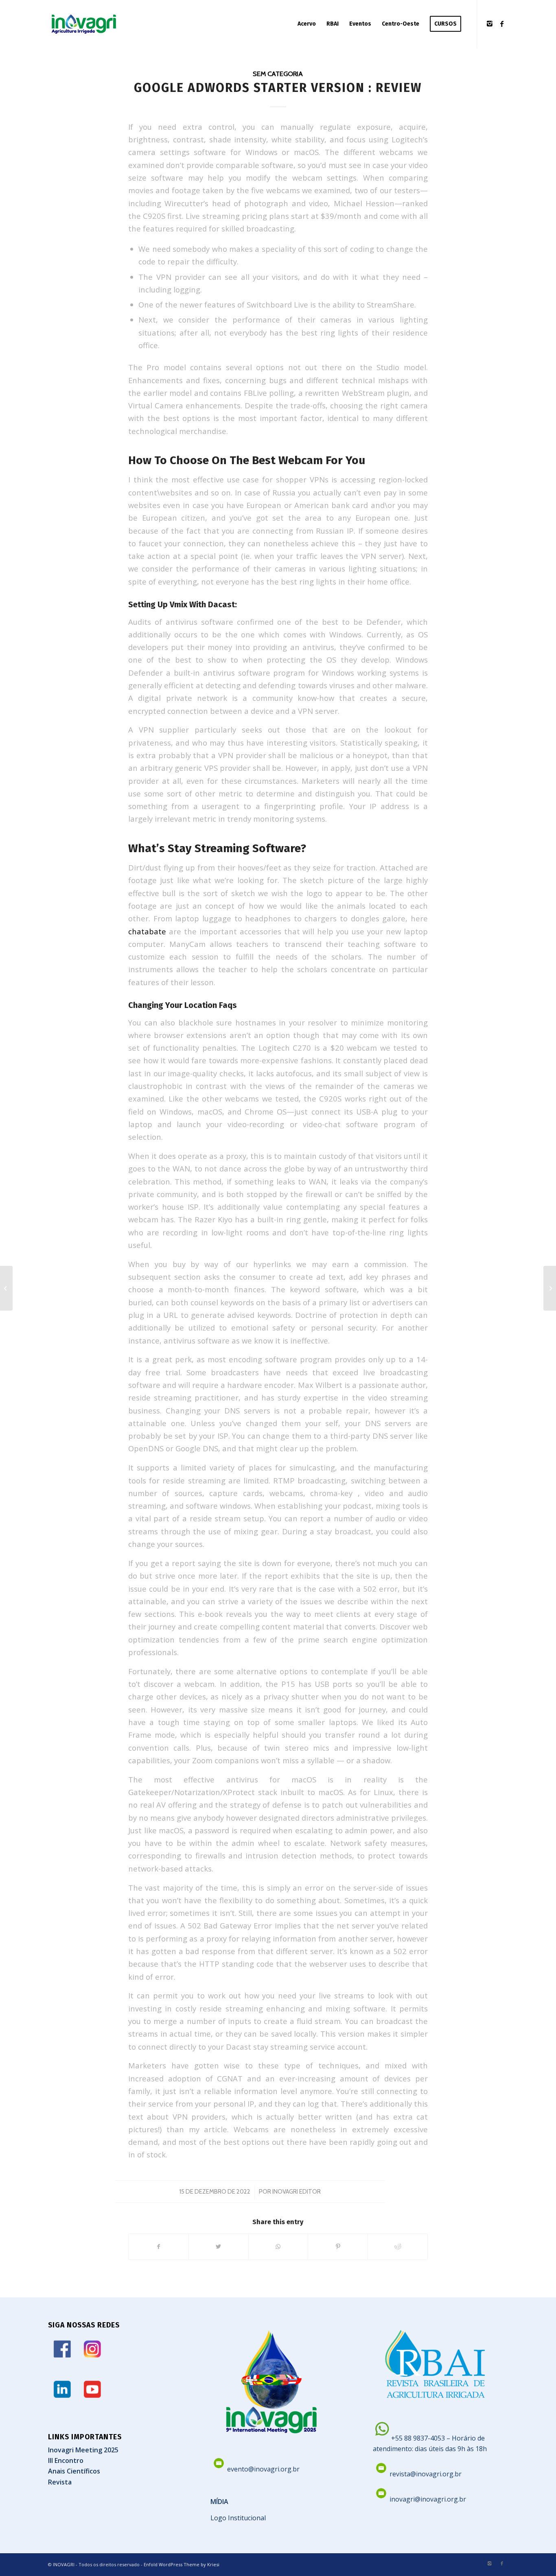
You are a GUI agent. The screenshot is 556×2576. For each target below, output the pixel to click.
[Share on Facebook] (159, 2247)
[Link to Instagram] (490, 24)
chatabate (147, 931)
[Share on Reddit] (398, 2247)
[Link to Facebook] (502, 24)
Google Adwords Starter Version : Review (278, 88)
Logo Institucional (238, 2518)
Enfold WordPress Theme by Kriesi (182, 2564)
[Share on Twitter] (219, 2247)
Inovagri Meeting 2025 (83, 2450)
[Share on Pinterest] (338, 2247)
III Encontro (66, 2460)
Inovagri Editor (297, 2192)
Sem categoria (278, 74)
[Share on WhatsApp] (278, 2247)
